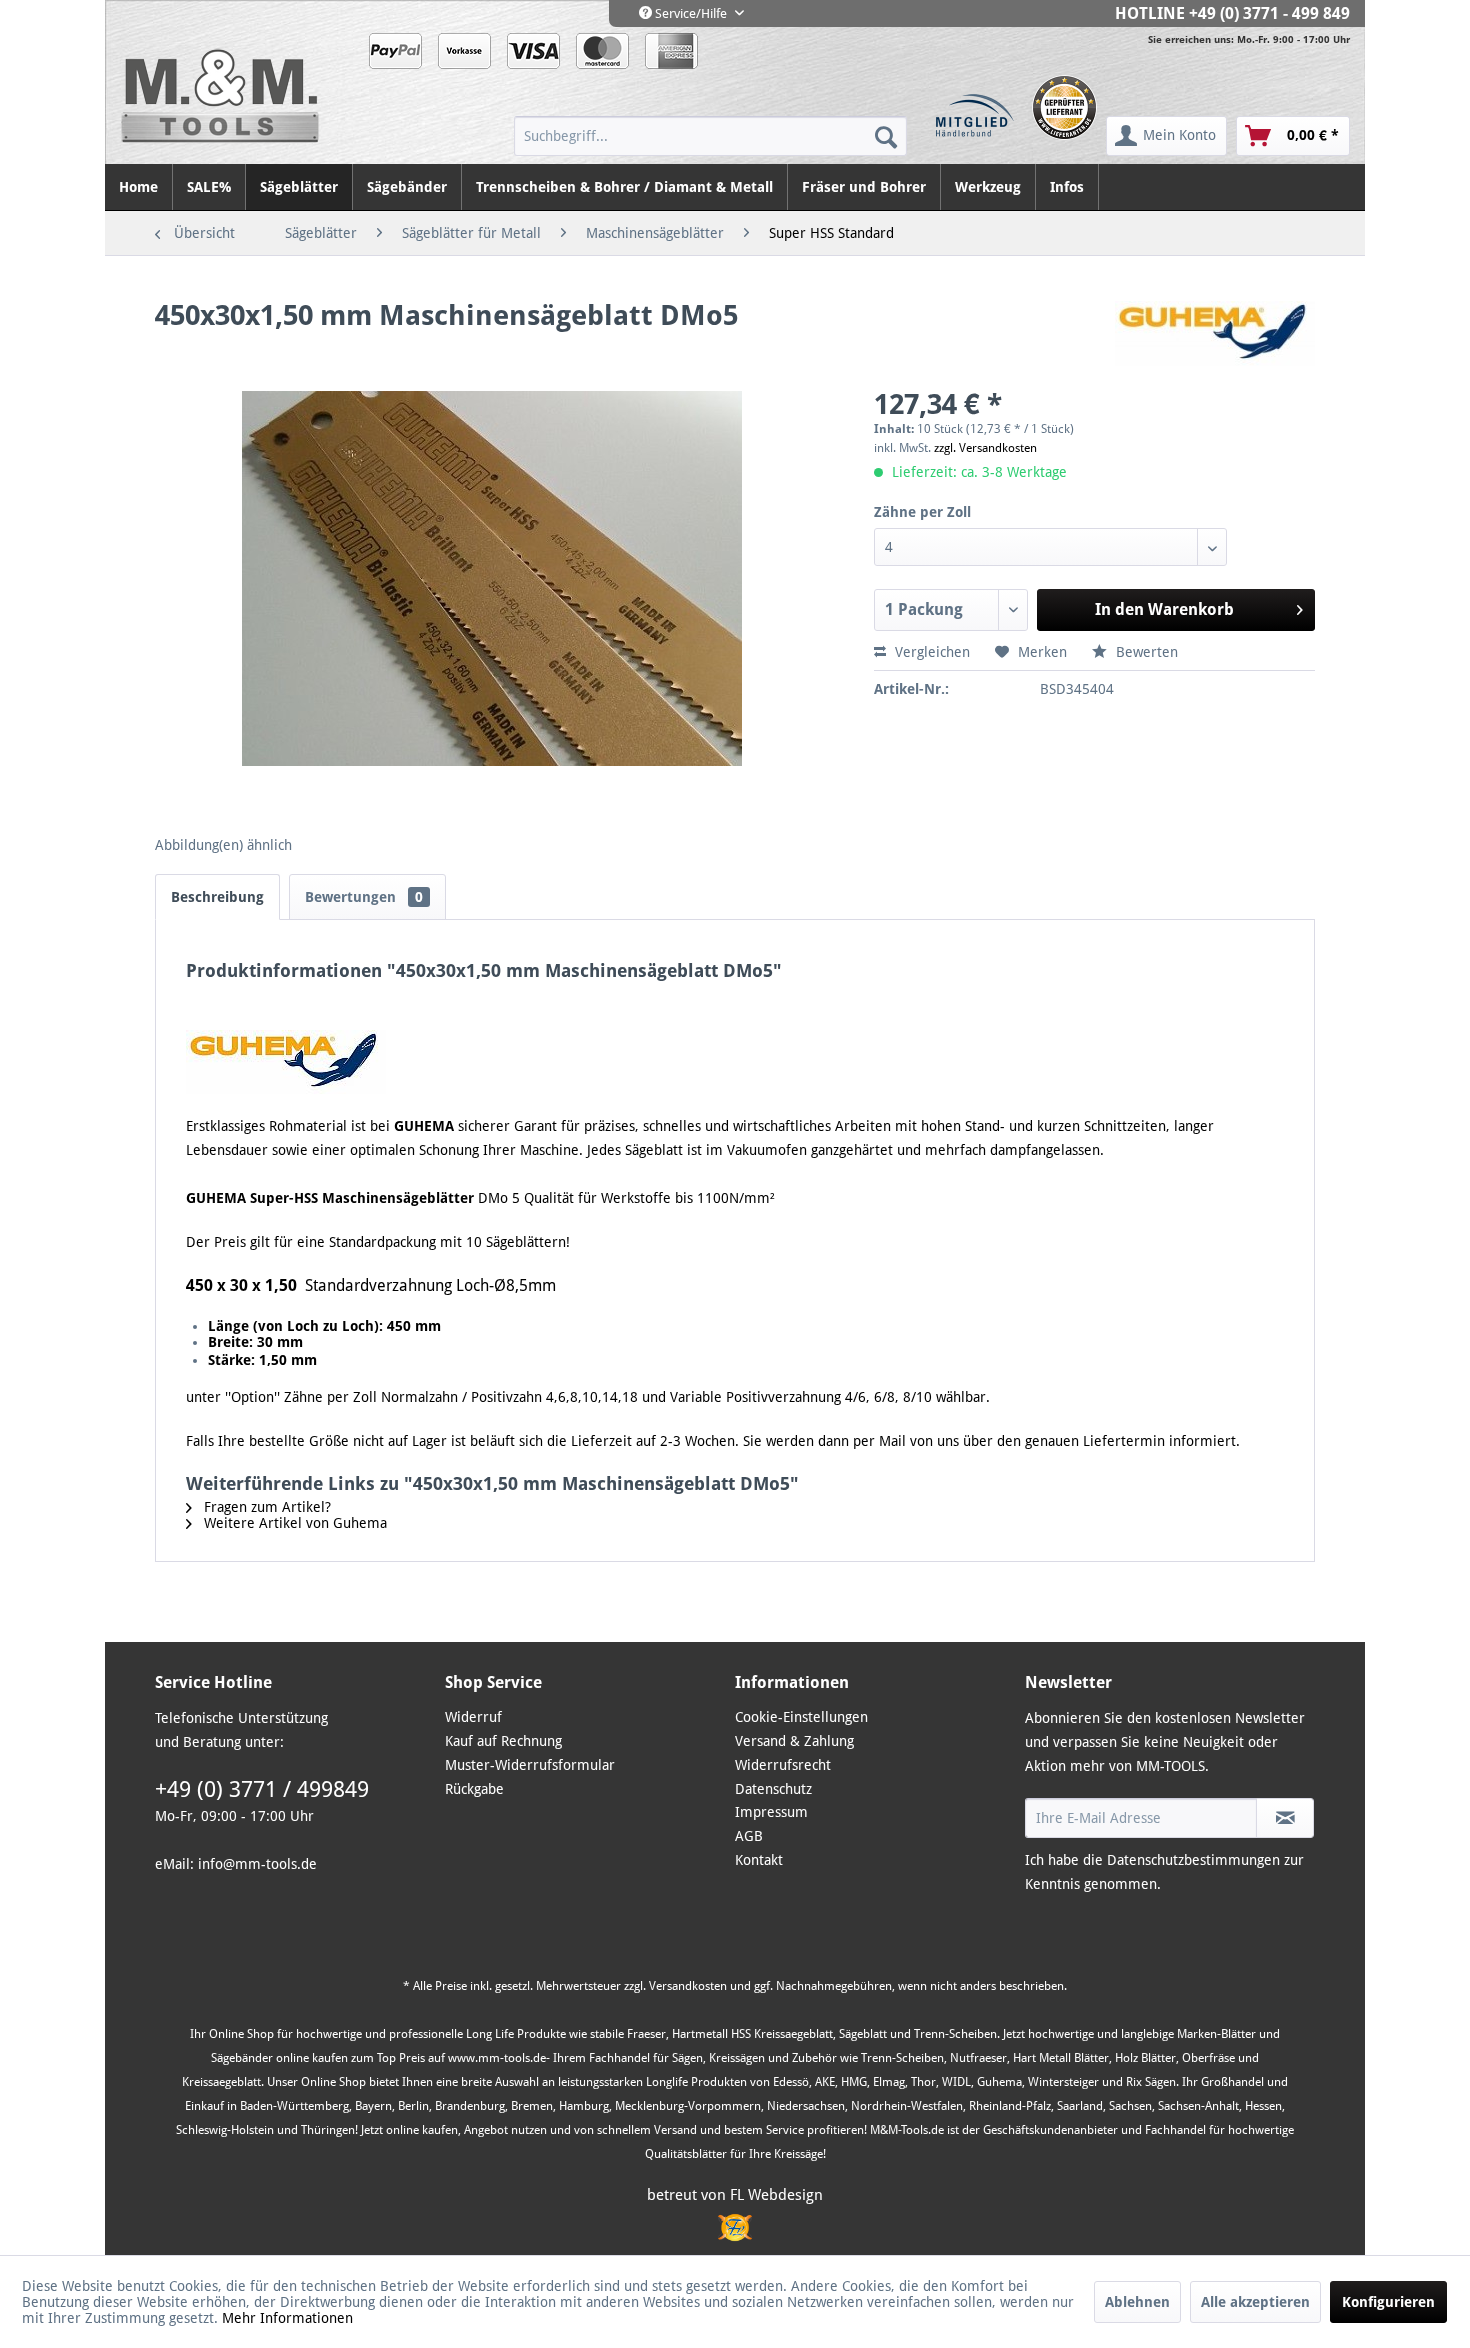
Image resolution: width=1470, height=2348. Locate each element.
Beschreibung (217, 897)
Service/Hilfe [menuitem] (691, 13)
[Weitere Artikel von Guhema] (1215, 336)
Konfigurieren (1388, 2302)
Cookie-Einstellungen (801, 1717)
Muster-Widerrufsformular (530, 1765)
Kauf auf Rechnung (503, 1741)
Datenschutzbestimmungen (1193, 1860)
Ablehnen (1137, 2302)
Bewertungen (364, 897)
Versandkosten (688, 1986)
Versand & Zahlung (794, 1741)
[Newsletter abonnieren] (1285, 1818)
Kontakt (759, 1860)
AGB (749, 1836)
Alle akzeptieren (1255, 2302)
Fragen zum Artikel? (265, 1507)
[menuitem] (710, 136)
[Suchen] (886, 136)
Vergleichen (930, 652)
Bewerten (1145, 652)
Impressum (771, 1812)
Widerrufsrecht (783, 1765)
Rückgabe (474, 1789)
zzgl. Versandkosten (985, 448)
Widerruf (473, 1717)
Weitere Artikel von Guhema (293, 1523)
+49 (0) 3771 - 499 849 (1269, 13)
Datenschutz (773, 1789)
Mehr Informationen (287, 2318)
